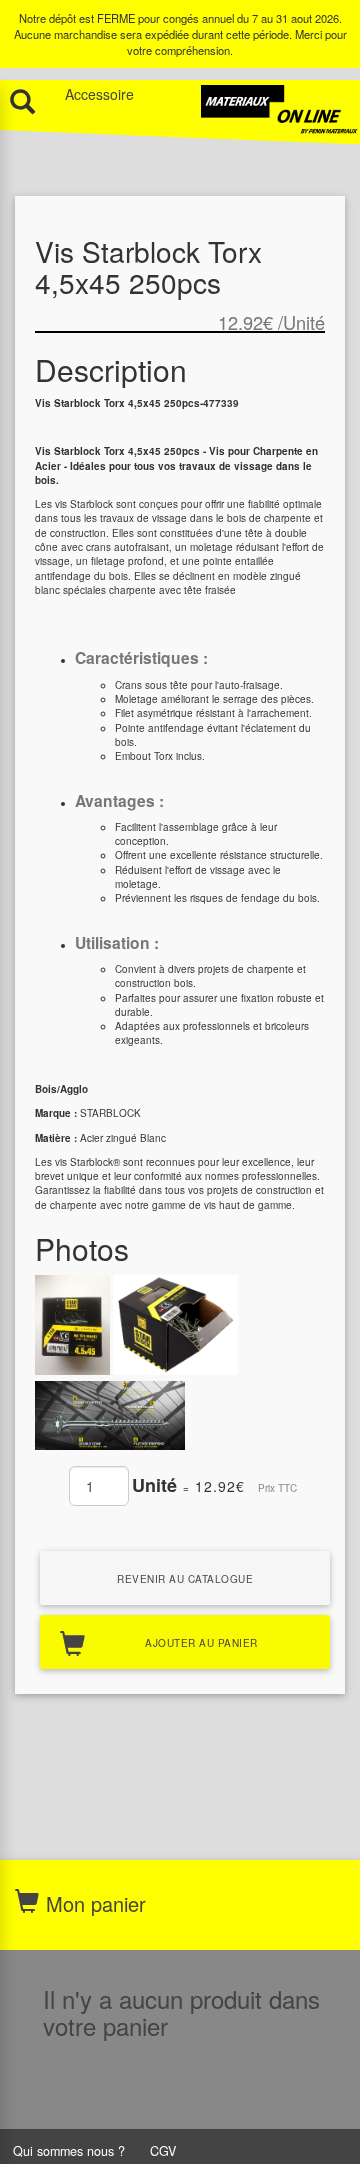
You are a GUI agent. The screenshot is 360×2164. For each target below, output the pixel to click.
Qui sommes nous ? (69, 2151)
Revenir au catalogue (185, 1579)
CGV (163, 2151)
